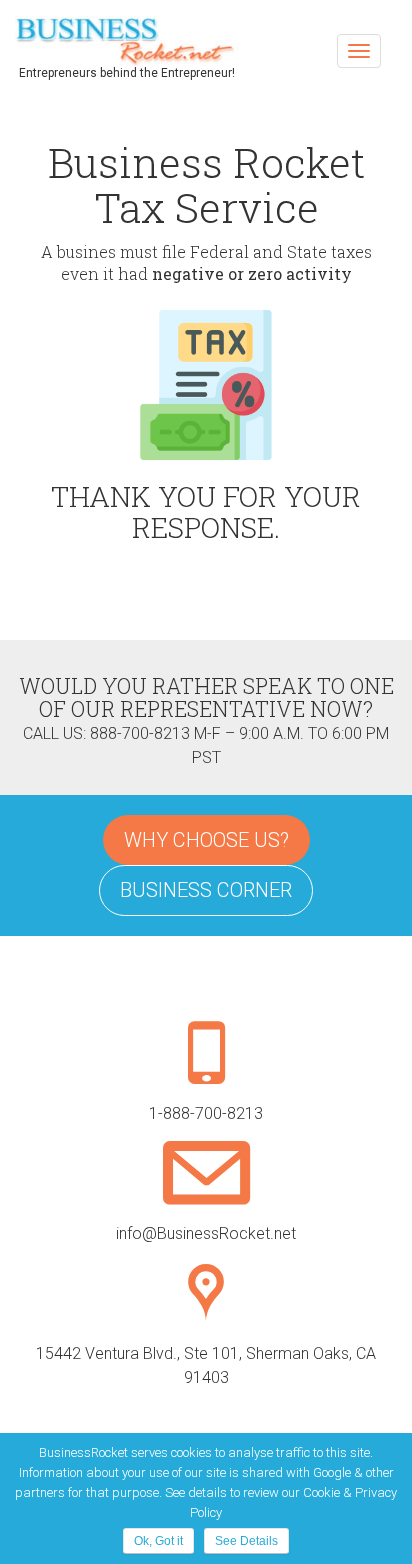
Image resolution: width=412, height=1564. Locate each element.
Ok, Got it (158, 1541)
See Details (246, 1541)
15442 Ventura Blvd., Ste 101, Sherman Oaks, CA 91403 (206, 1365)
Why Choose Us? (206, 840)
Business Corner (206, 890)
